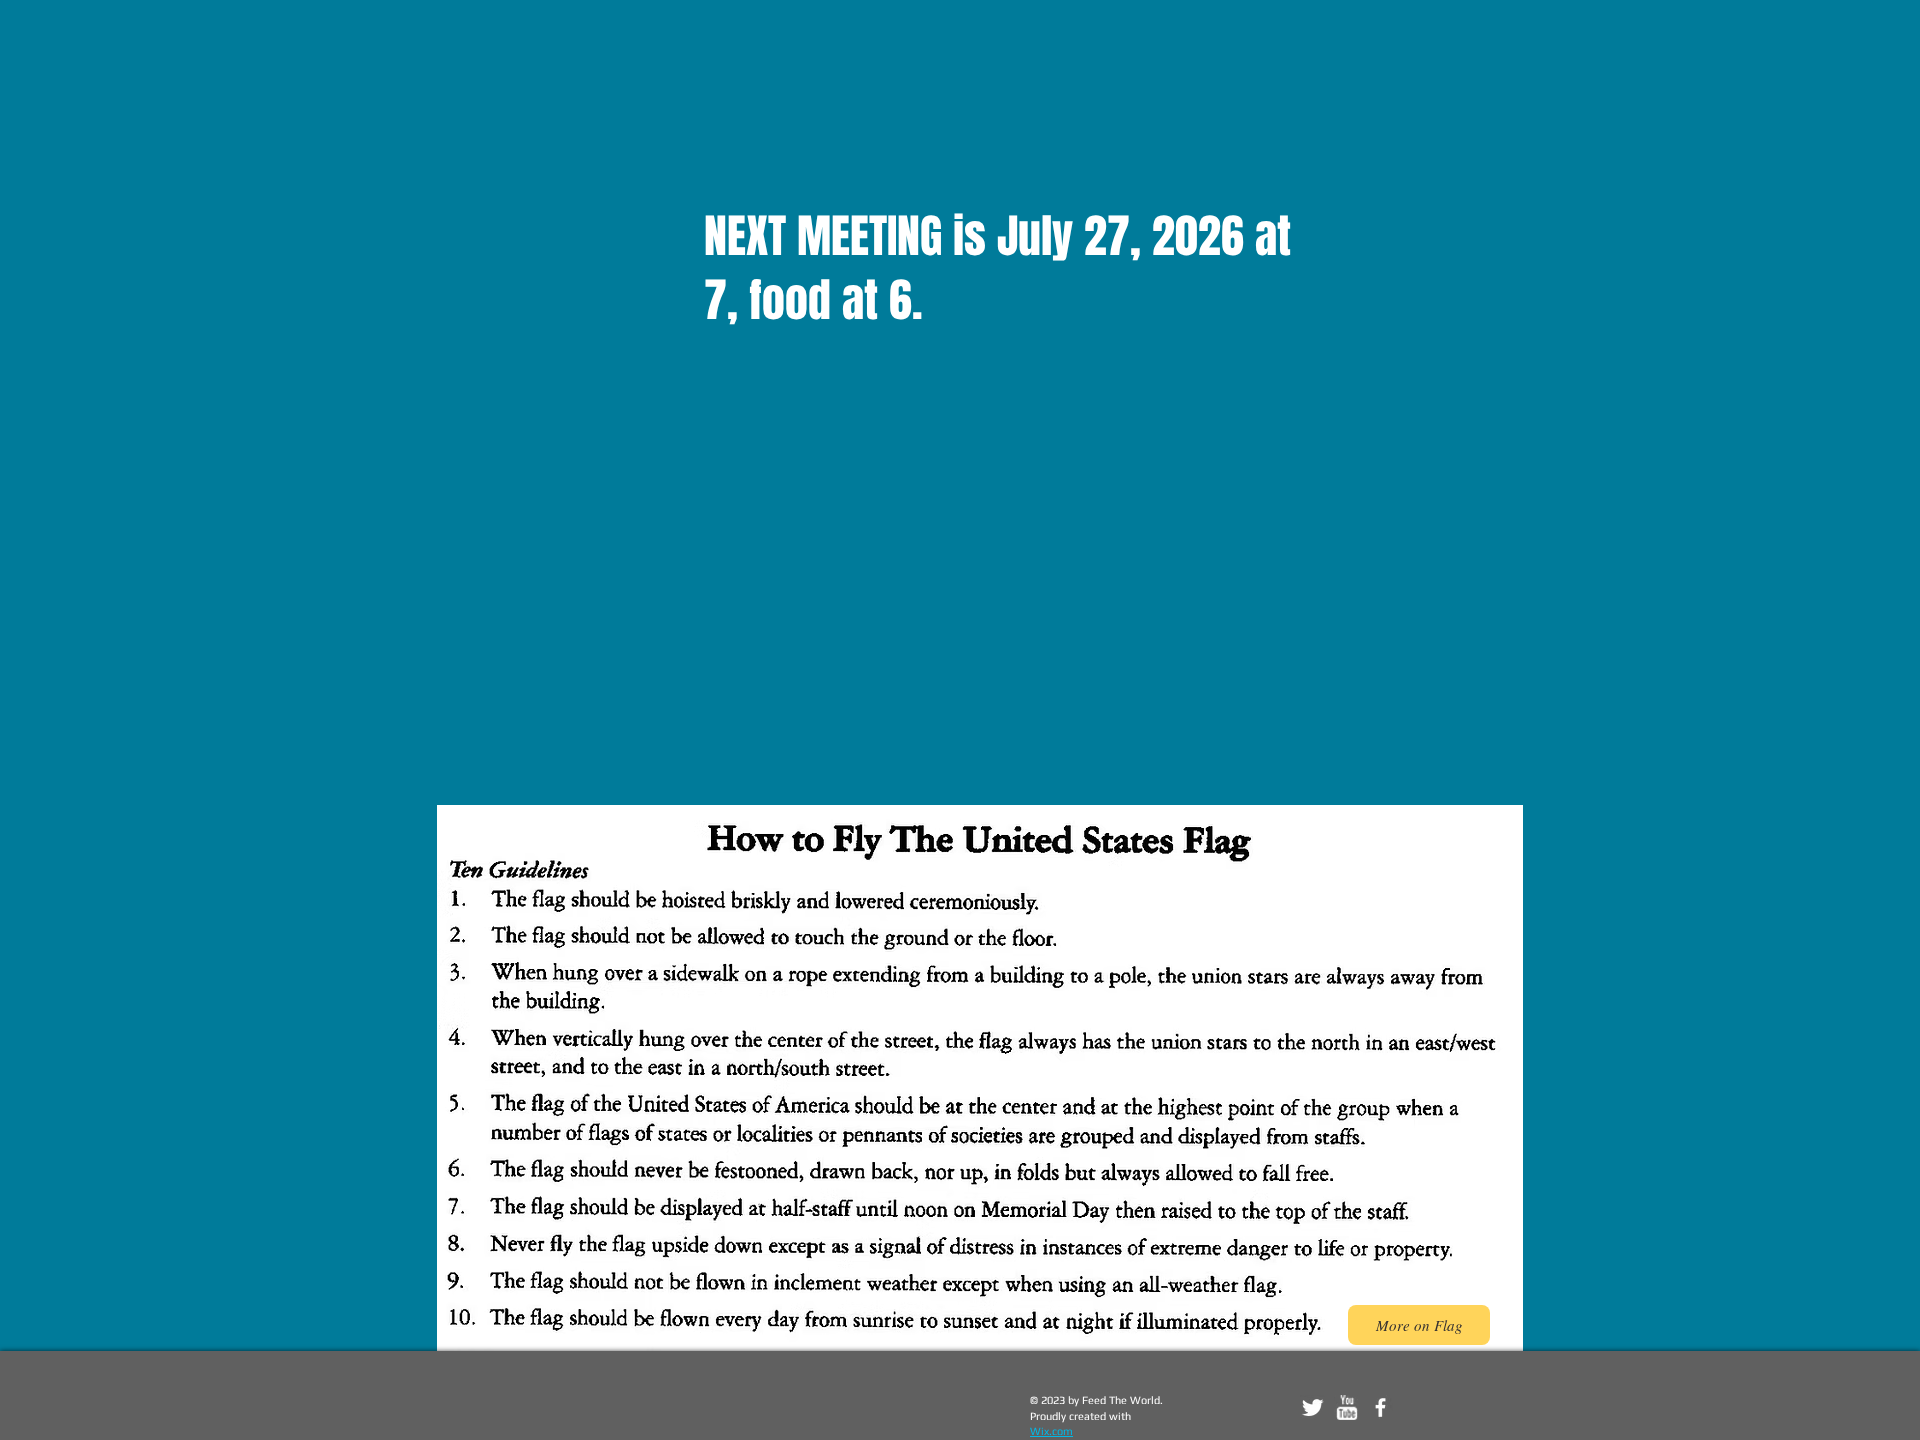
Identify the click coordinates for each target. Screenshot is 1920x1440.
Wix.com (1051, 1431)
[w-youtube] (1346, 1407)
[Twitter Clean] (1312, 1407)
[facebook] (1380, 1407)
